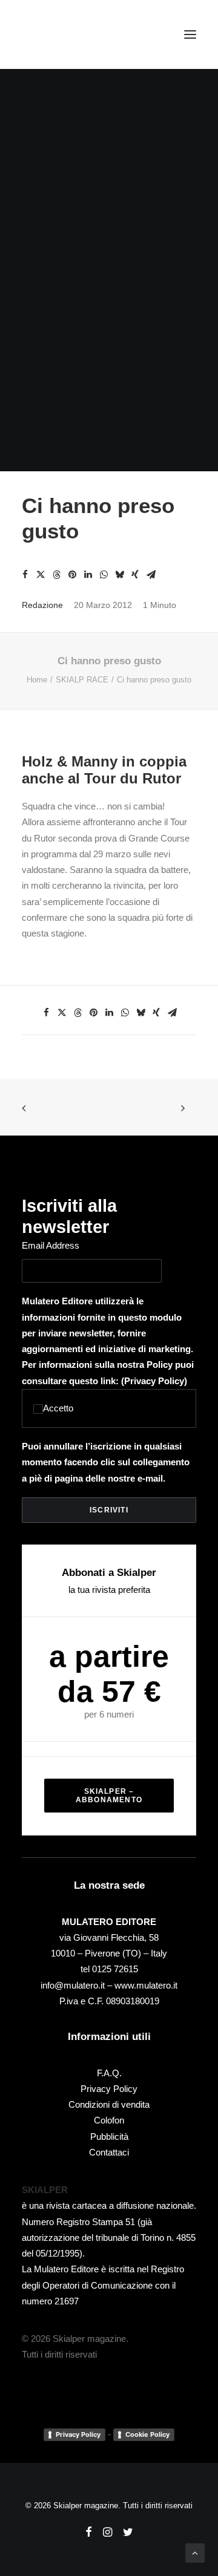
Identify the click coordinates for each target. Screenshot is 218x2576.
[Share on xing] (135, 575)
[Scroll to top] (195, 2552)
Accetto (58, 1408)
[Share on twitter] (41, 575)
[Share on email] (151, 575)
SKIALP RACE (82, 680)
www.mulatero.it (146, 1985)
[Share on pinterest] (72, 575)
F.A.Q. (109, 2073)
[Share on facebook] (25, 575)
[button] (190, 34)
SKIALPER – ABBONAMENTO (109, 1796)
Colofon (109, 2120)
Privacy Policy (154, 1381)
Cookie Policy (147, 2434)
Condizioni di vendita (109, 2104)
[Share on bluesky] (119, 575)
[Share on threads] (56, 575)
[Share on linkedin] (88, 575)
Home (37, 680)
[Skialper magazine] (74, 34)
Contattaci (109, 2152)
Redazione (42, 605)
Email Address (51, 1245)
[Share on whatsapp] (104, 575)
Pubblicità (109, 2136)
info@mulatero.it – (78, 1985)
